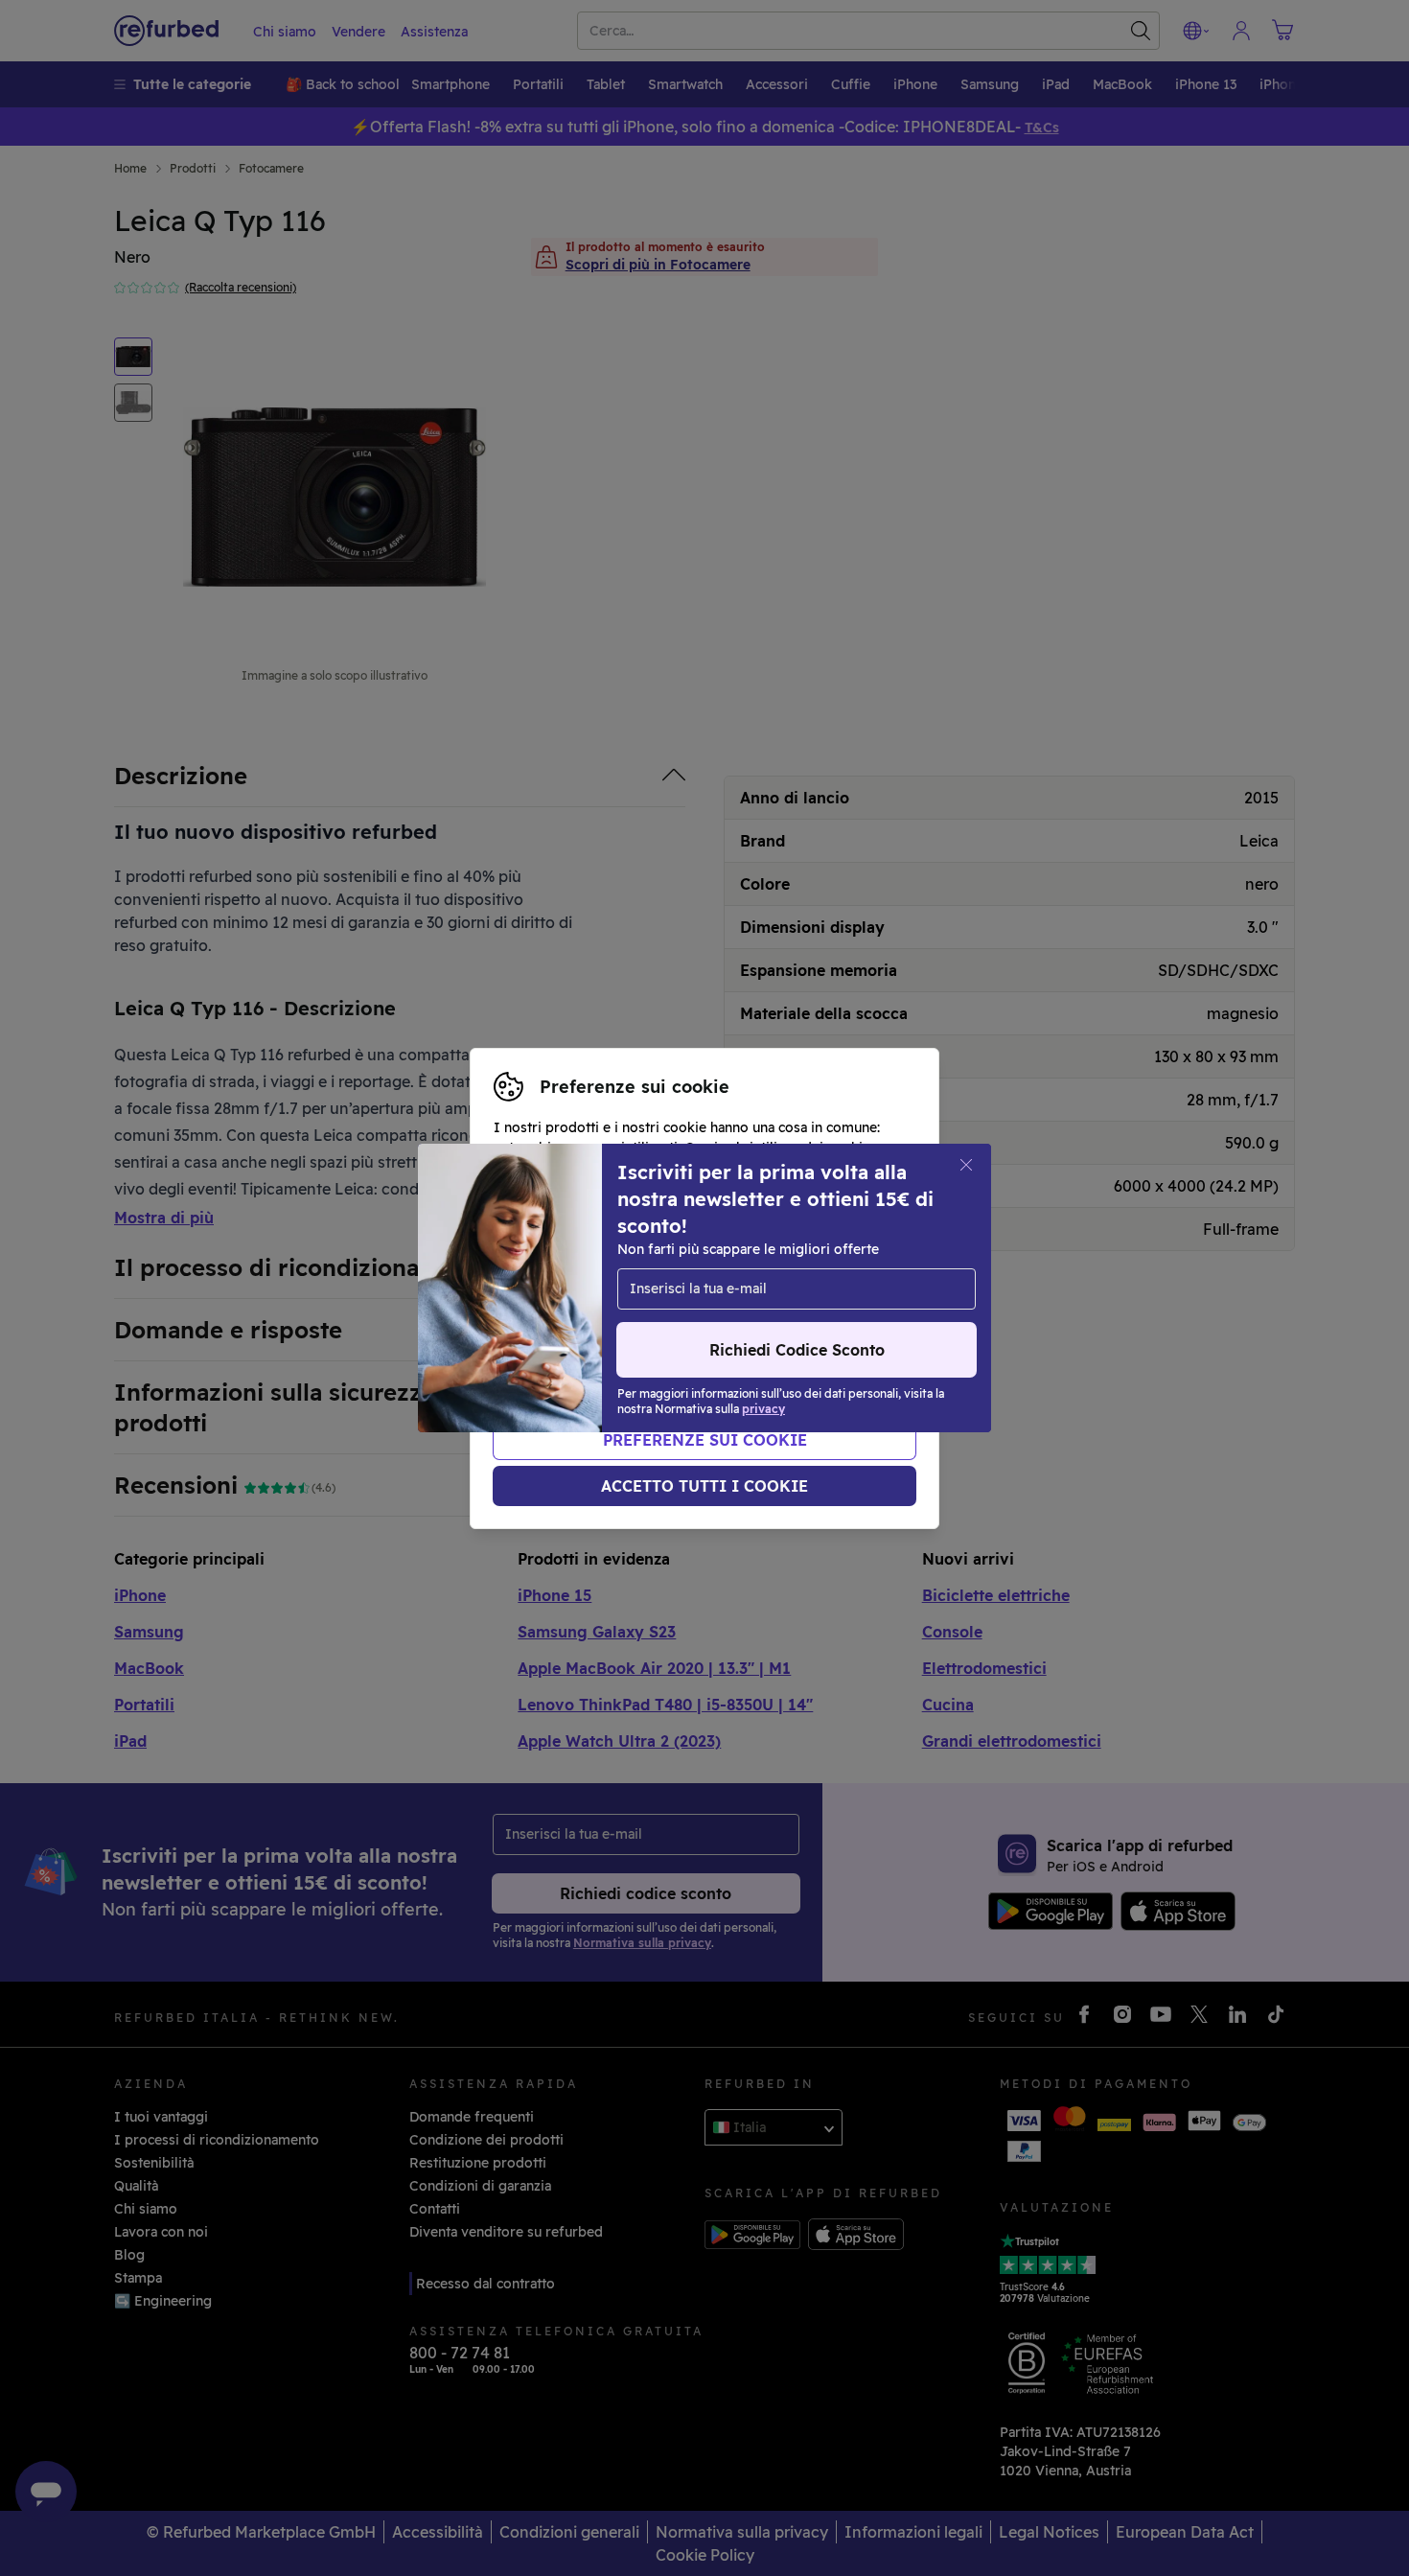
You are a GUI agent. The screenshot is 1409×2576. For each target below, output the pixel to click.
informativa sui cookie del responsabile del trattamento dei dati (691, 1319)
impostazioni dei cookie (727, 1268)
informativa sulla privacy (744, 1288)
